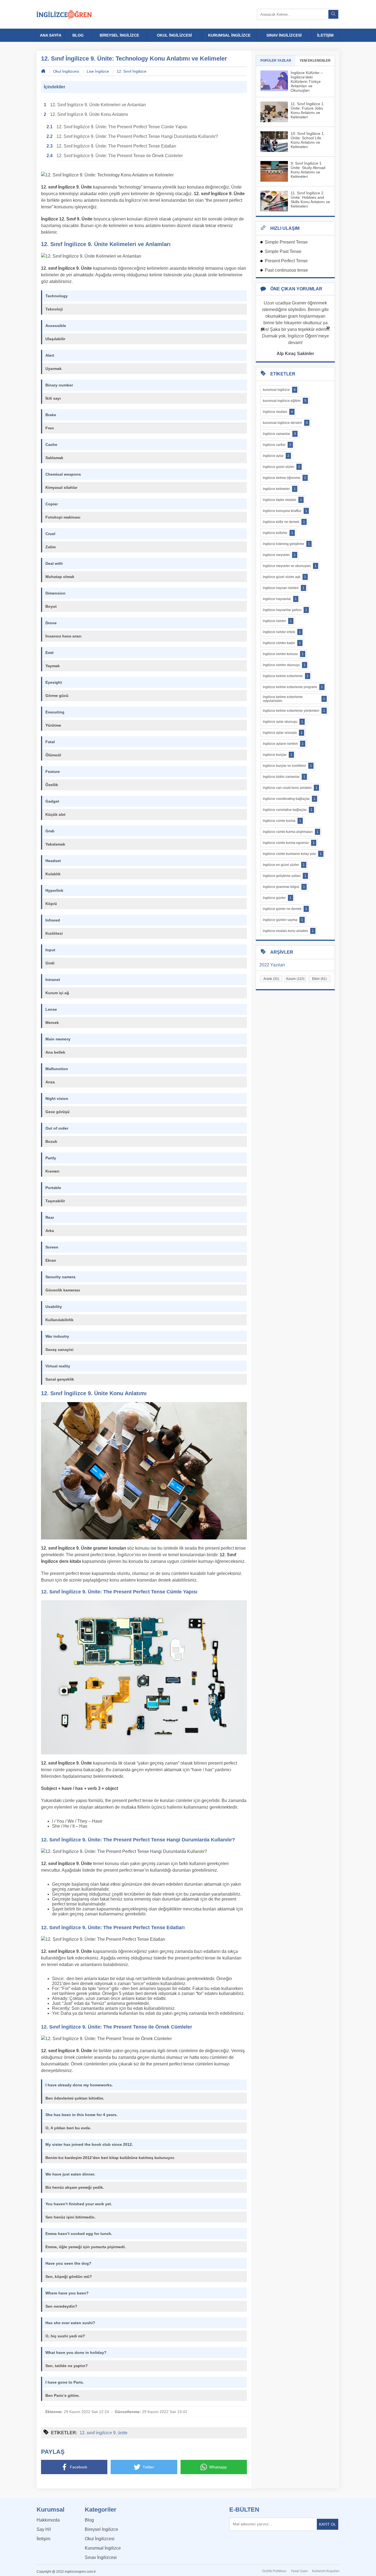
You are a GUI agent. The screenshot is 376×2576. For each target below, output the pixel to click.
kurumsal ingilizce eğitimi (285, 401)
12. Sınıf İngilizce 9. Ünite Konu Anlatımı (89, 114)
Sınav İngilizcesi (101, 2557)
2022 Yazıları (272, 965)
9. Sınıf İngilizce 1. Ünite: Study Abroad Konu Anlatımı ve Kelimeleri (308, 170)
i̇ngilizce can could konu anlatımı (290, 788)
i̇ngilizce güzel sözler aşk (284, 577)
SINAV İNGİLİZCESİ (284, 35)
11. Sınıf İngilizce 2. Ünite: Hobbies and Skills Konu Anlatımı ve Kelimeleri (310, 200)
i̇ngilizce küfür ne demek (284, 522)
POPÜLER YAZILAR (276, 61)
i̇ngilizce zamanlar (279, 434)
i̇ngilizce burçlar (278, 755)
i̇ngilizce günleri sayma (283, 920)
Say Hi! (44, 2529)
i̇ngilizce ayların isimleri (283, 744)
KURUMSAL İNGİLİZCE (229, 35)
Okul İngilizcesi (66, 71)
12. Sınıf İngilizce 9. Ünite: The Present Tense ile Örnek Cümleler (120, 156)
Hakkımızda (48, 2520)
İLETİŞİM (325, 35)
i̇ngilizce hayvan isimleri (284, 588)
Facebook (79, 2467)
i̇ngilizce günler (277, 898)
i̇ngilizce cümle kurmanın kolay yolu (292, 854)
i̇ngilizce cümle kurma (282, 821)
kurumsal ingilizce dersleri (285, 423)
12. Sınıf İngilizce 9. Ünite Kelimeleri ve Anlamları (98, 105)
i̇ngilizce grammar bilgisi (284, 887)
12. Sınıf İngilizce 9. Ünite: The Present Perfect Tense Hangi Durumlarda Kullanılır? (137, 136)
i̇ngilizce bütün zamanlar (284, 777)
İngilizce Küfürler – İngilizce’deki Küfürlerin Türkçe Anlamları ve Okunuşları (307, 81)
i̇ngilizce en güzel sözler (284, 865)
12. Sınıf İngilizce (132, 71)
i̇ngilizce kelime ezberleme (286, 676)
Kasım (295, 979)
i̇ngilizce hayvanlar (280, 599)
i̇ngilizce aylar (276, 456)
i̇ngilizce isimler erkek (282, 632)
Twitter (148, 2467)
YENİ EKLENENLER (315, 61)
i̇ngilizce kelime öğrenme (284, 478)
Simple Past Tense (283, 251)
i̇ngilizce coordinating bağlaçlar (289, 799)
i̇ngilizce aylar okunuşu (283, 722)
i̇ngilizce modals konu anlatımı (288, 931)
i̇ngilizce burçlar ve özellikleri (287, 766)
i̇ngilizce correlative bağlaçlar (288, 810)
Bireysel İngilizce (101, 2529)
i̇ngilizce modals (278, 412)
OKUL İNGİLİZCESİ (174, 35)
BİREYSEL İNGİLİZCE (119, 35)
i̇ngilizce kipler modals (282, 500)
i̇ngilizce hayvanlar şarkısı (285, 610)
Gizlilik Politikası (274, 2571)
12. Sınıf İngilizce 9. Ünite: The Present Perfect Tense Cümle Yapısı (122, 127)
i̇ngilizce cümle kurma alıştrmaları (291, 832)
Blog (89, 2520)
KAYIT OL (328, 2524)
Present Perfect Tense (286, 261)
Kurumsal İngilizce (103, 2548)
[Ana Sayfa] (64, 14)
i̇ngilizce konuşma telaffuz (285, 511)
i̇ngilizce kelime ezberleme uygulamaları (294, 699)
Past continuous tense (286, 270)
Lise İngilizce (98, 71)
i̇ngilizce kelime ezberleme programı (293, 687)
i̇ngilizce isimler (277, 621)
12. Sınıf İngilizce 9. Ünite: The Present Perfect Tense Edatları (116, 146)
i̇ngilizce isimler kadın (282, 643)
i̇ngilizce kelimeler (279, 489)
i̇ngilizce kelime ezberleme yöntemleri (294, 711)
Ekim (319, 979)
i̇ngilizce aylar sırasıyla (283, 733)
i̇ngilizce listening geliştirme (286, 544)
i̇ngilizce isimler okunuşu (284, 665)
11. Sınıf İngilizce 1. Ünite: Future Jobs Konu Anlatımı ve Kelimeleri (308, 110)
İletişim (43, 2539)
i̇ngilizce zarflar (277, 445)
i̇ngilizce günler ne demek (285, 909)
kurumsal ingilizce (279, 390)
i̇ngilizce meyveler (279, 555)
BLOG (78, 35)
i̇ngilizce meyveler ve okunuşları (290, 566)
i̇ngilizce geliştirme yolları (285, 876)
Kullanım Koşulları (326, 2571)
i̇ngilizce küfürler (278, 533)
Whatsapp (218, 2467)
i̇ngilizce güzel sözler (281, 467)
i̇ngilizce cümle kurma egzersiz (289, 843)
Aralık (271, 979)
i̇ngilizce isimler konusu (283, 654)
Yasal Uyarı (299, 2571)
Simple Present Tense (286, 242)
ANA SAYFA (51, 35)
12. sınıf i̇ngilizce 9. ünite (103, 2433)
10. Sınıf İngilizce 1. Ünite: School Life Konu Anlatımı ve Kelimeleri (308, 140)
